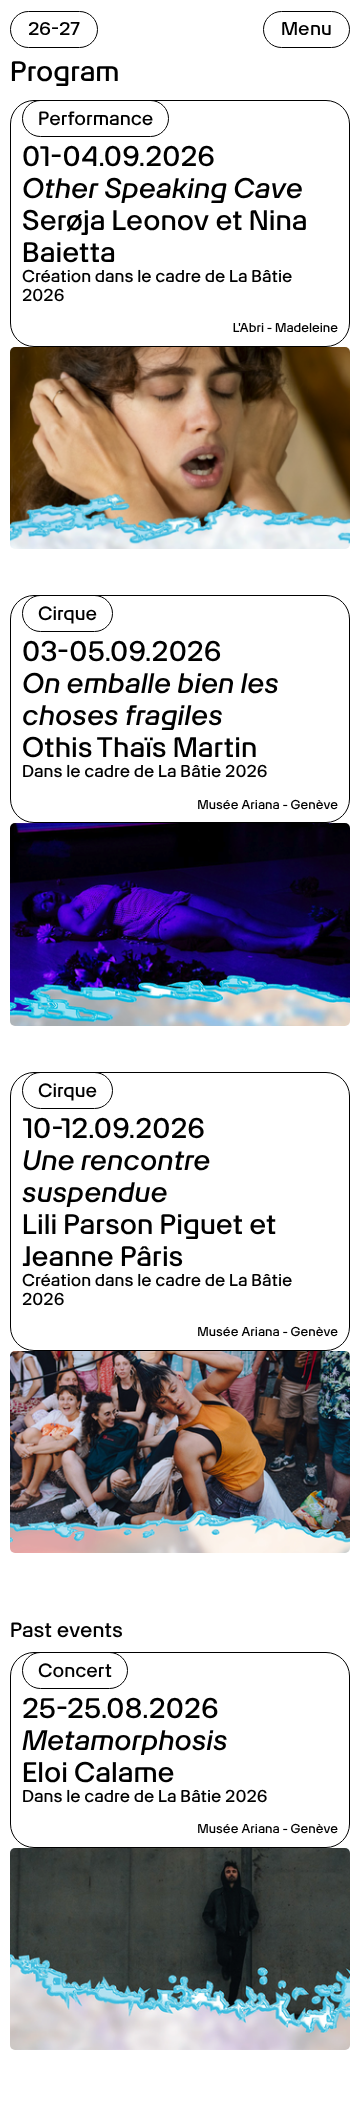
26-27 (54, 28)
